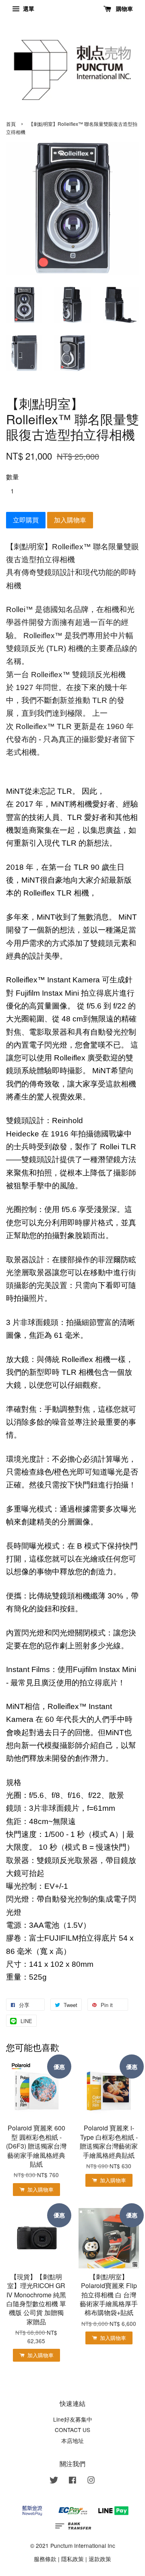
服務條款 (45, 2559)
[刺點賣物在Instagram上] (91, 2481)
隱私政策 (72, 2559)
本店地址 (72, 2440)
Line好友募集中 (73, 2419)
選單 (28, 8)
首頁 (11, 124)
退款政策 (100, 2559)
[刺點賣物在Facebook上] (72, 2481)
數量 (12, 477)
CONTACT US (72, 2430)
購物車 (124, 8)
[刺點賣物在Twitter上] (54, 2481)
